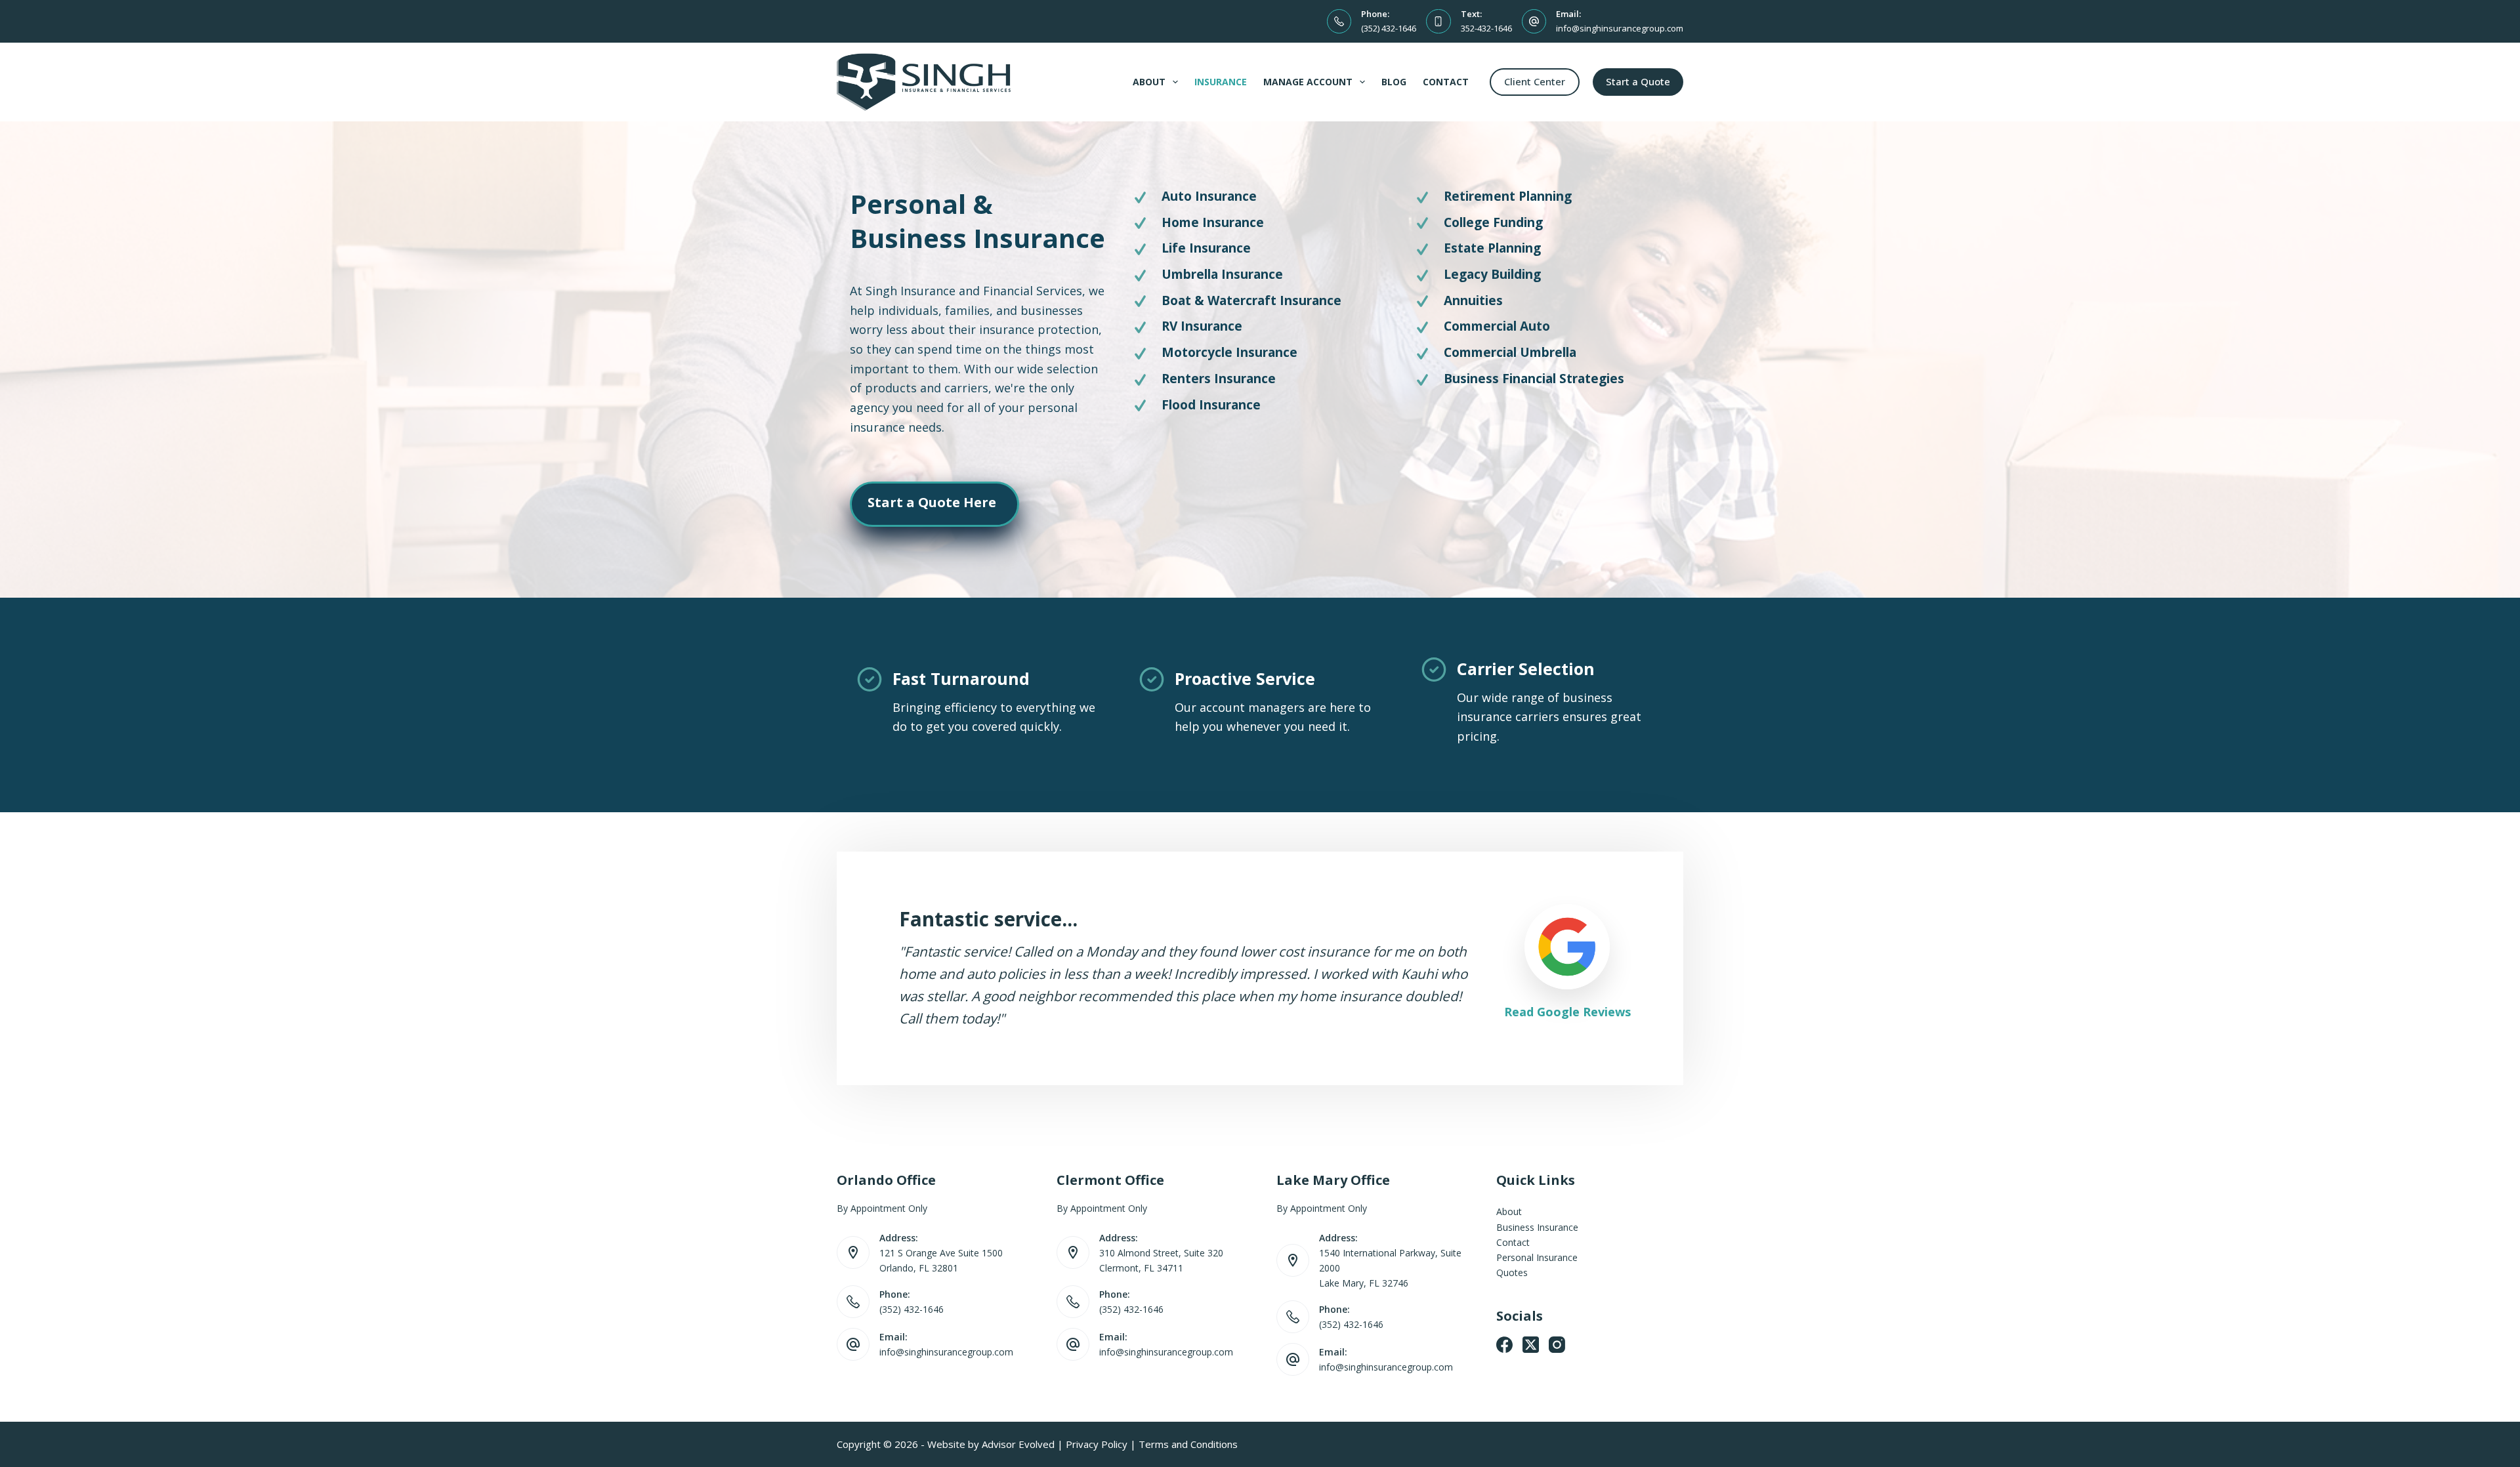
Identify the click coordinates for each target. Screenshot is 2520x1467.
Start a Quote (1638, 81)
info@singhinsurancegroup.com (1620, 28)
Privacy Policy (1097, 1444)
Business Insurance (1537, 1227)
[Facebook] (1504, 1345)
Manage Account (1308, 82)
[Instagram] (1557, 1345)
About (1149, 82)
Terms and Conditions (1188, 1444)
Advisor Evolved (1018, 1444)
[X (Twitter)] (1531, 1345)
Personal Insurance (1537, 1257)
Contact (1446, 82)
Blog (1394, 82)
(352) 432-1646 (1389, 28)
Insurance (1221, 82)
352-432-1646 (1486, 28)
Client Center (1535, 81)
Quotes (1512, 1272)
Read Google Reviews (1567, 1012)
